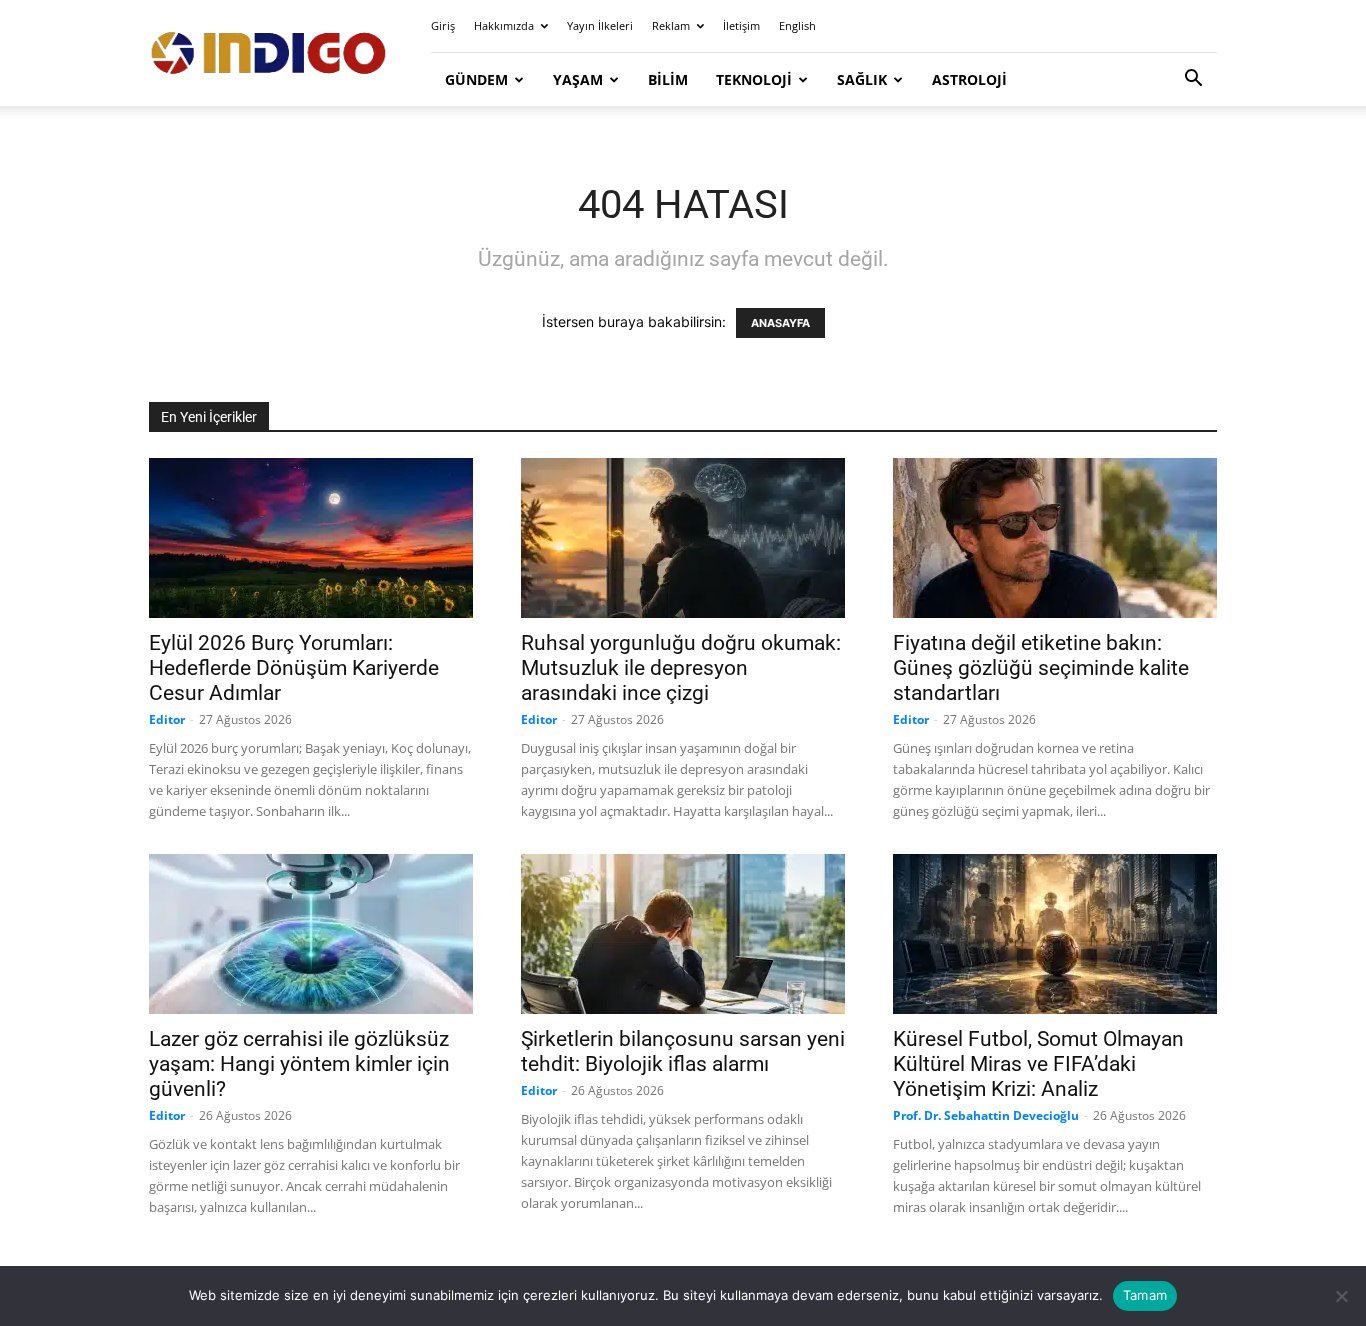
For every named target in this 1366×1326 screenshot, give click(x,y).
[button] (1193, 80)
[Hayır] (1341, 1296)
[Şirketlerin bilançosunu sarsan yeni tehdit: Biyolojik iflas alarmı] (683, 934)
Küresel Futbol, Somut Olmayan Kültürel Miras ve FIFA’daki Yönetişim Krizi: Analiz (1038, 1064)
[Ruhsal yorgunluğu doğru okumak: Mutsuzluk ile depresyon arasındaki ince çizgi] (683, 538)
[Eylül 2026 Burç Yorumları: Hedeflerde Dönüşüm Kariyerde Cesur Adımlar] (311, 538)
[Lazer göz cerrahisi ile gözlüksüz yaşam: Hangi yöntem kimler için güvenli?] (311, 934)
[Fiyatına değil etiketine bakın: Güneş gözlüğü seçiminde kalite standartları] (1055, 538)
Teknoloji (754, 79)
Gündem (476, 79)
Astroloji (969, 79)
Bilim (668, 79)
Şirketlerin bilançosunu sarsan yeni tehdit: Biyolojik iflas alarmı (683, 1051)
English (797, 25)
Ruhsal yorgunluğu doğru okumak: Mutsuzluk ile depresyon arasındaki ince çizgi (681, 668)
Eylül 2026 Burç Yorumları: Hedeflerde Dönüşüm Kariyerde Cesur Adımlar (294, 668)
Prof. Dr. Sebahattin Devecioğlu (986, 1115)
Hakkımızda (504, 25)
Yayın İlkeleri (600, 25)
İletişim (741, 25)
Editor (167, 719)
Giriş (443, 25)
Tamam (1145, 1295)
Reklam (671, 25)
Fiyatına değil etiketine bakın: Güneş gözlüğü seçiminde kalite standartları (1041, 668)
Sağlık (862, 79)
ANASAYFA (780, 323)
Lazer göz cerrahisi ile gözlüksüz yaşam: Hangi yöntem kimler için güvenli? (299, 1064)
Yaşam (578, 79)
